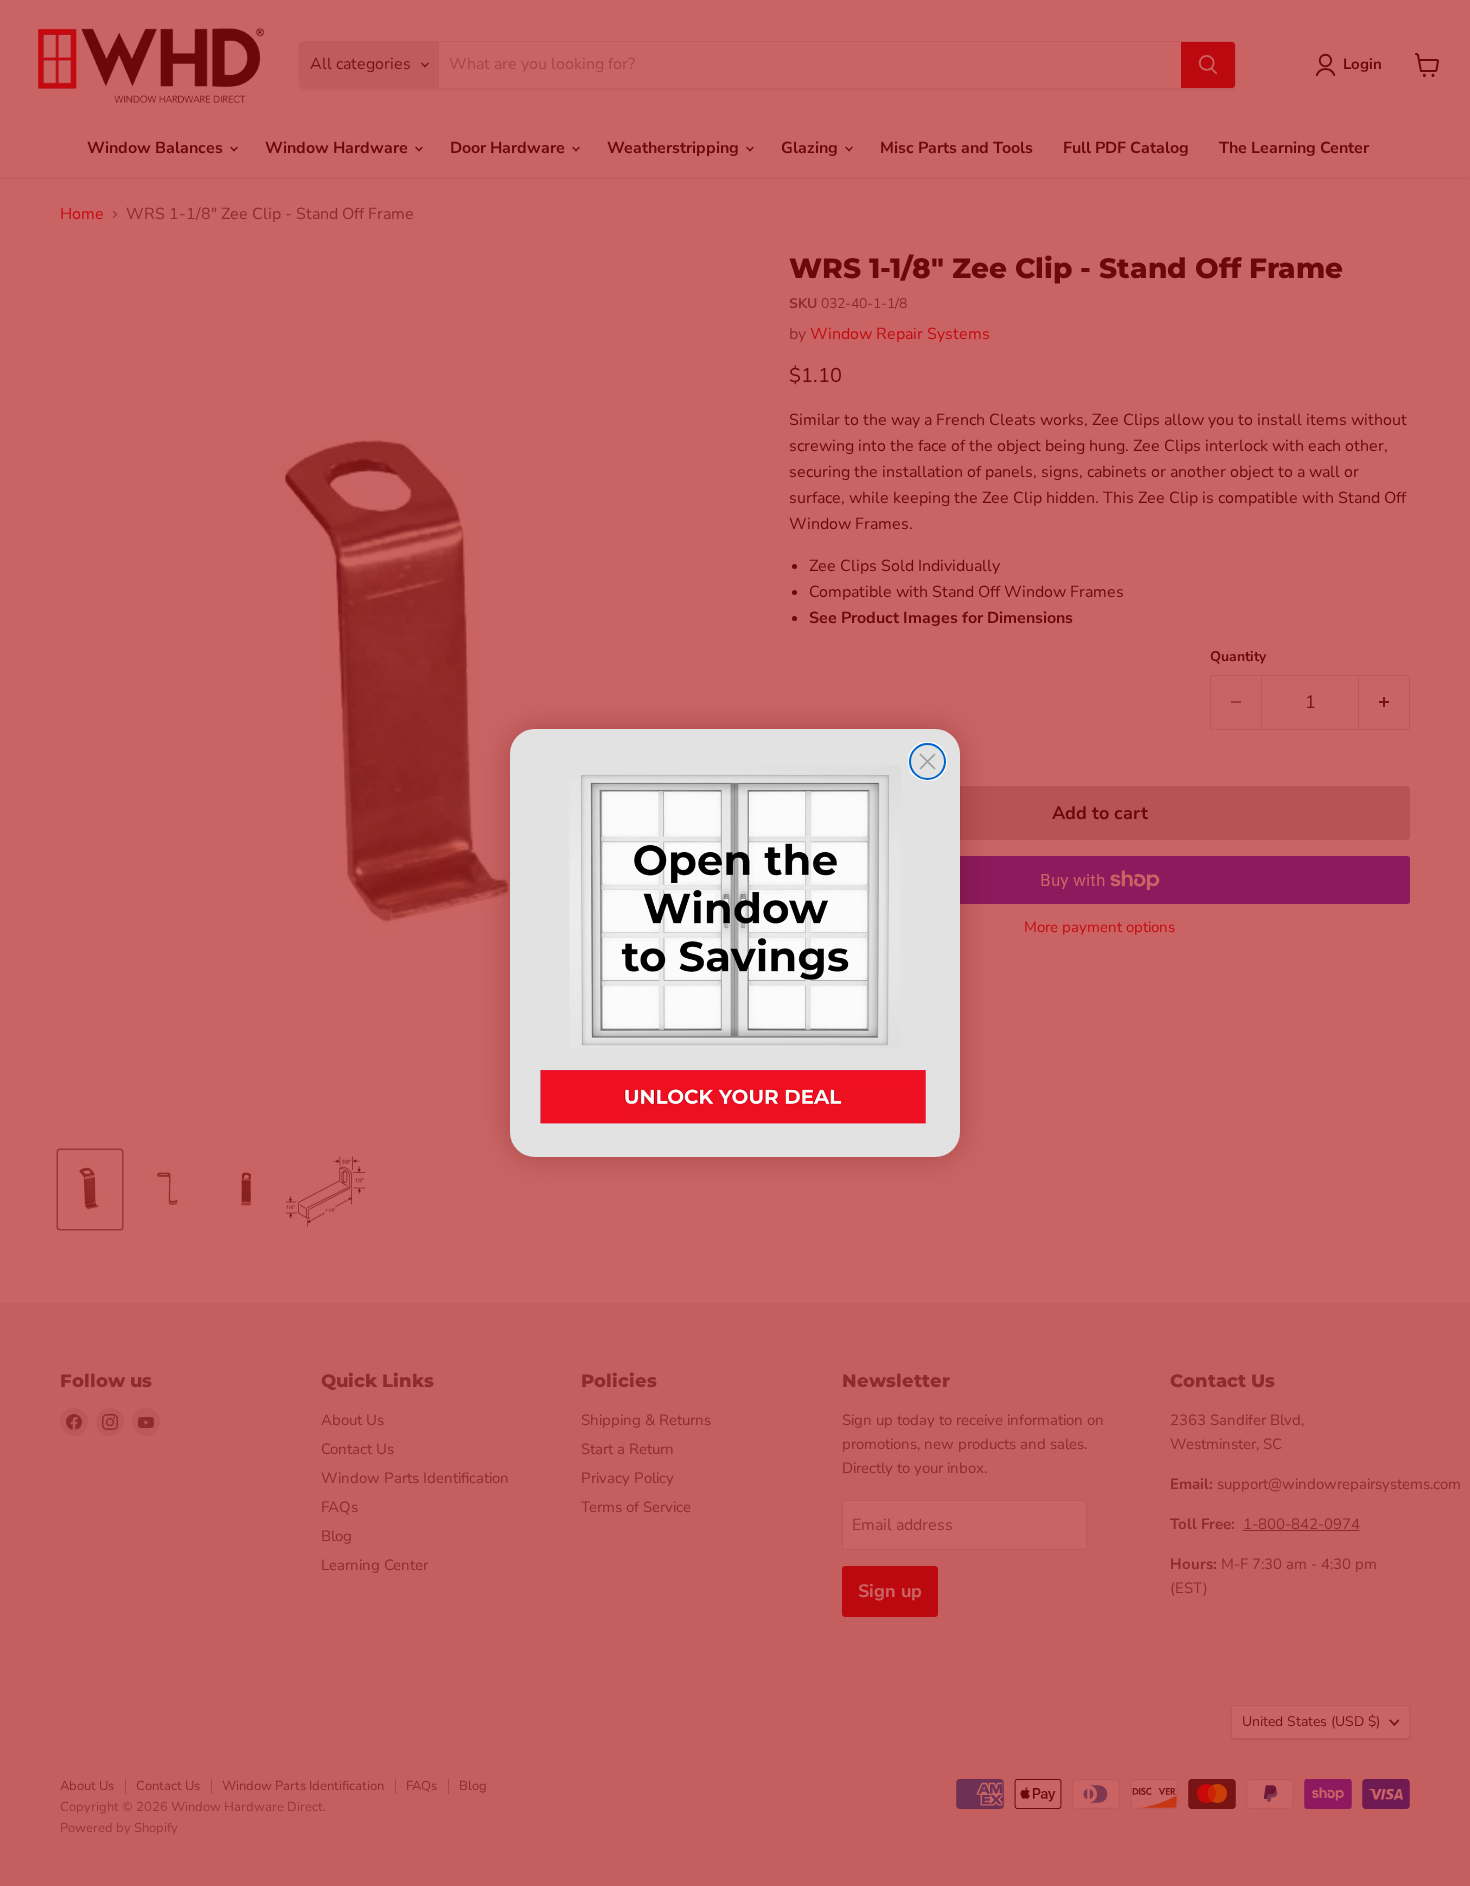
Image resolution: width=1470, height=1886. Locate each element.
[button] (735, 942)
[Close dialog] (927, 761)
